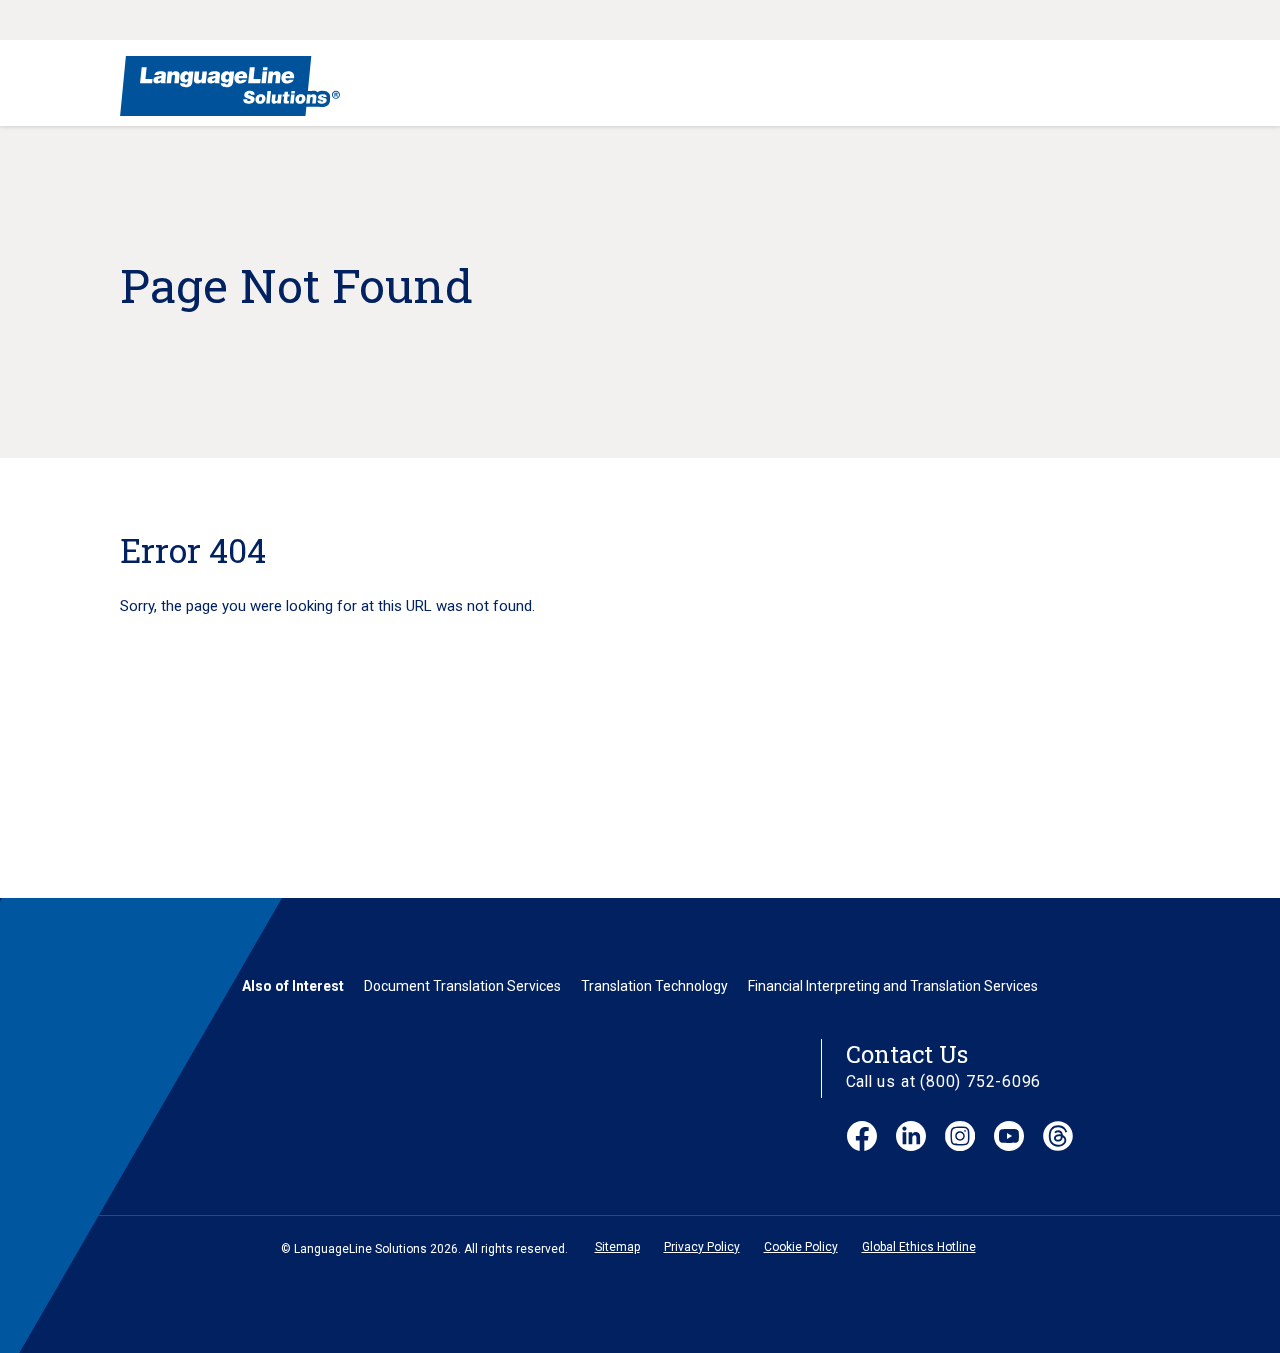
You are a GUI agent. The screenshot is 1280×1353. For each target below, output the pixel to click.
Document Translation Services (462, 986)
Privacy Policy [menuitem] (702, 1247)
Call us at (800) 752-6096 (944, 1081)
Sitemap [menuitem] (617, 1247)
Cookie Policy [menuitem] (801, 1247)
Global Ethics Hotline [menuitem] (919, 1247)
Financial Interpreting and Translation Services (893, 986)
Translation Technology (654, 986)
